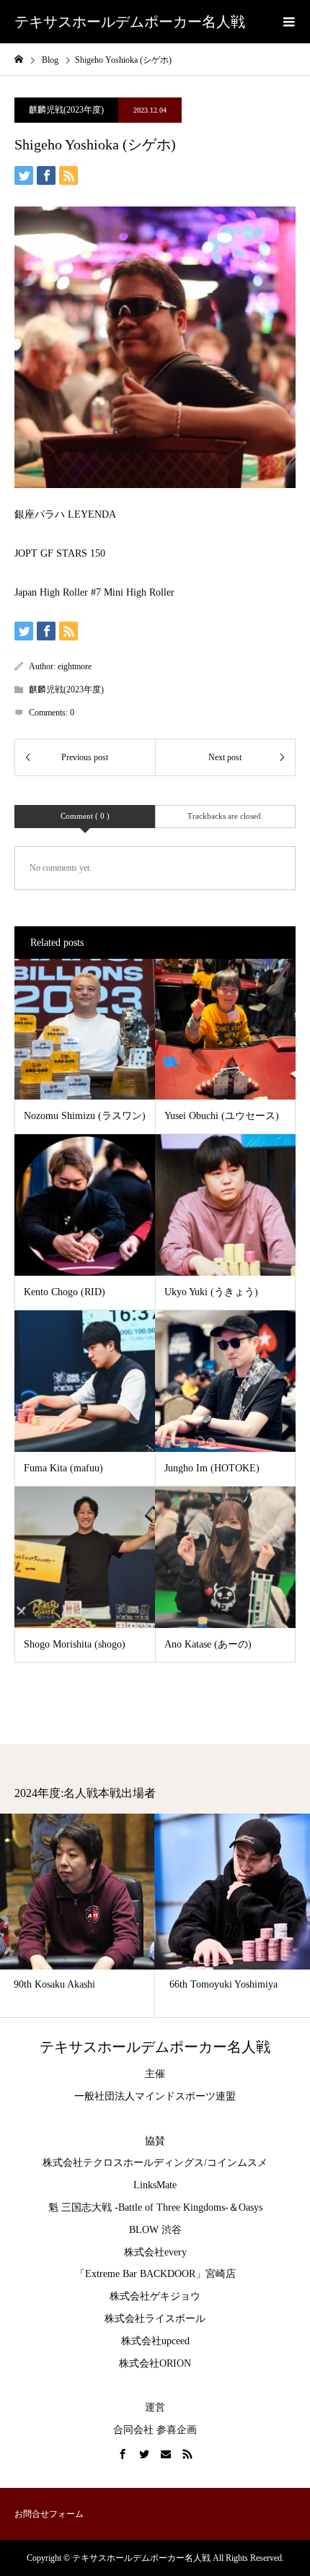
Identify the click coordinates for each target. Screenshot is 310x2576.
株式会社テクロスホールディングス (123, 2163)
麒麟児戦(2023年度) (66, 110)
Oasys (251, 2207)
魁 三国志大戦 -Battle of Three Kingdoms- (138, 2207)
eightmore (75, 666)
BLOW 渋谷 (155, 2230)
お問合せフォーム (49, 2514)
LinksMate (155, 2185)
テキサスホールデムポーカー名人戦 (130, 22)
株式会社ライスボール (155, 2319)
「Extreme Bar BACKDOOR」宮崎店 (155, 2274)
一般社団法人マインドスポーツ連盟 (155, 2096)
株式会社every (155, 2252)
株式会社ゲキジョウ (155, 2296)
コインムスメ (237, 2163)
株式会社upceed (155, 2341)
